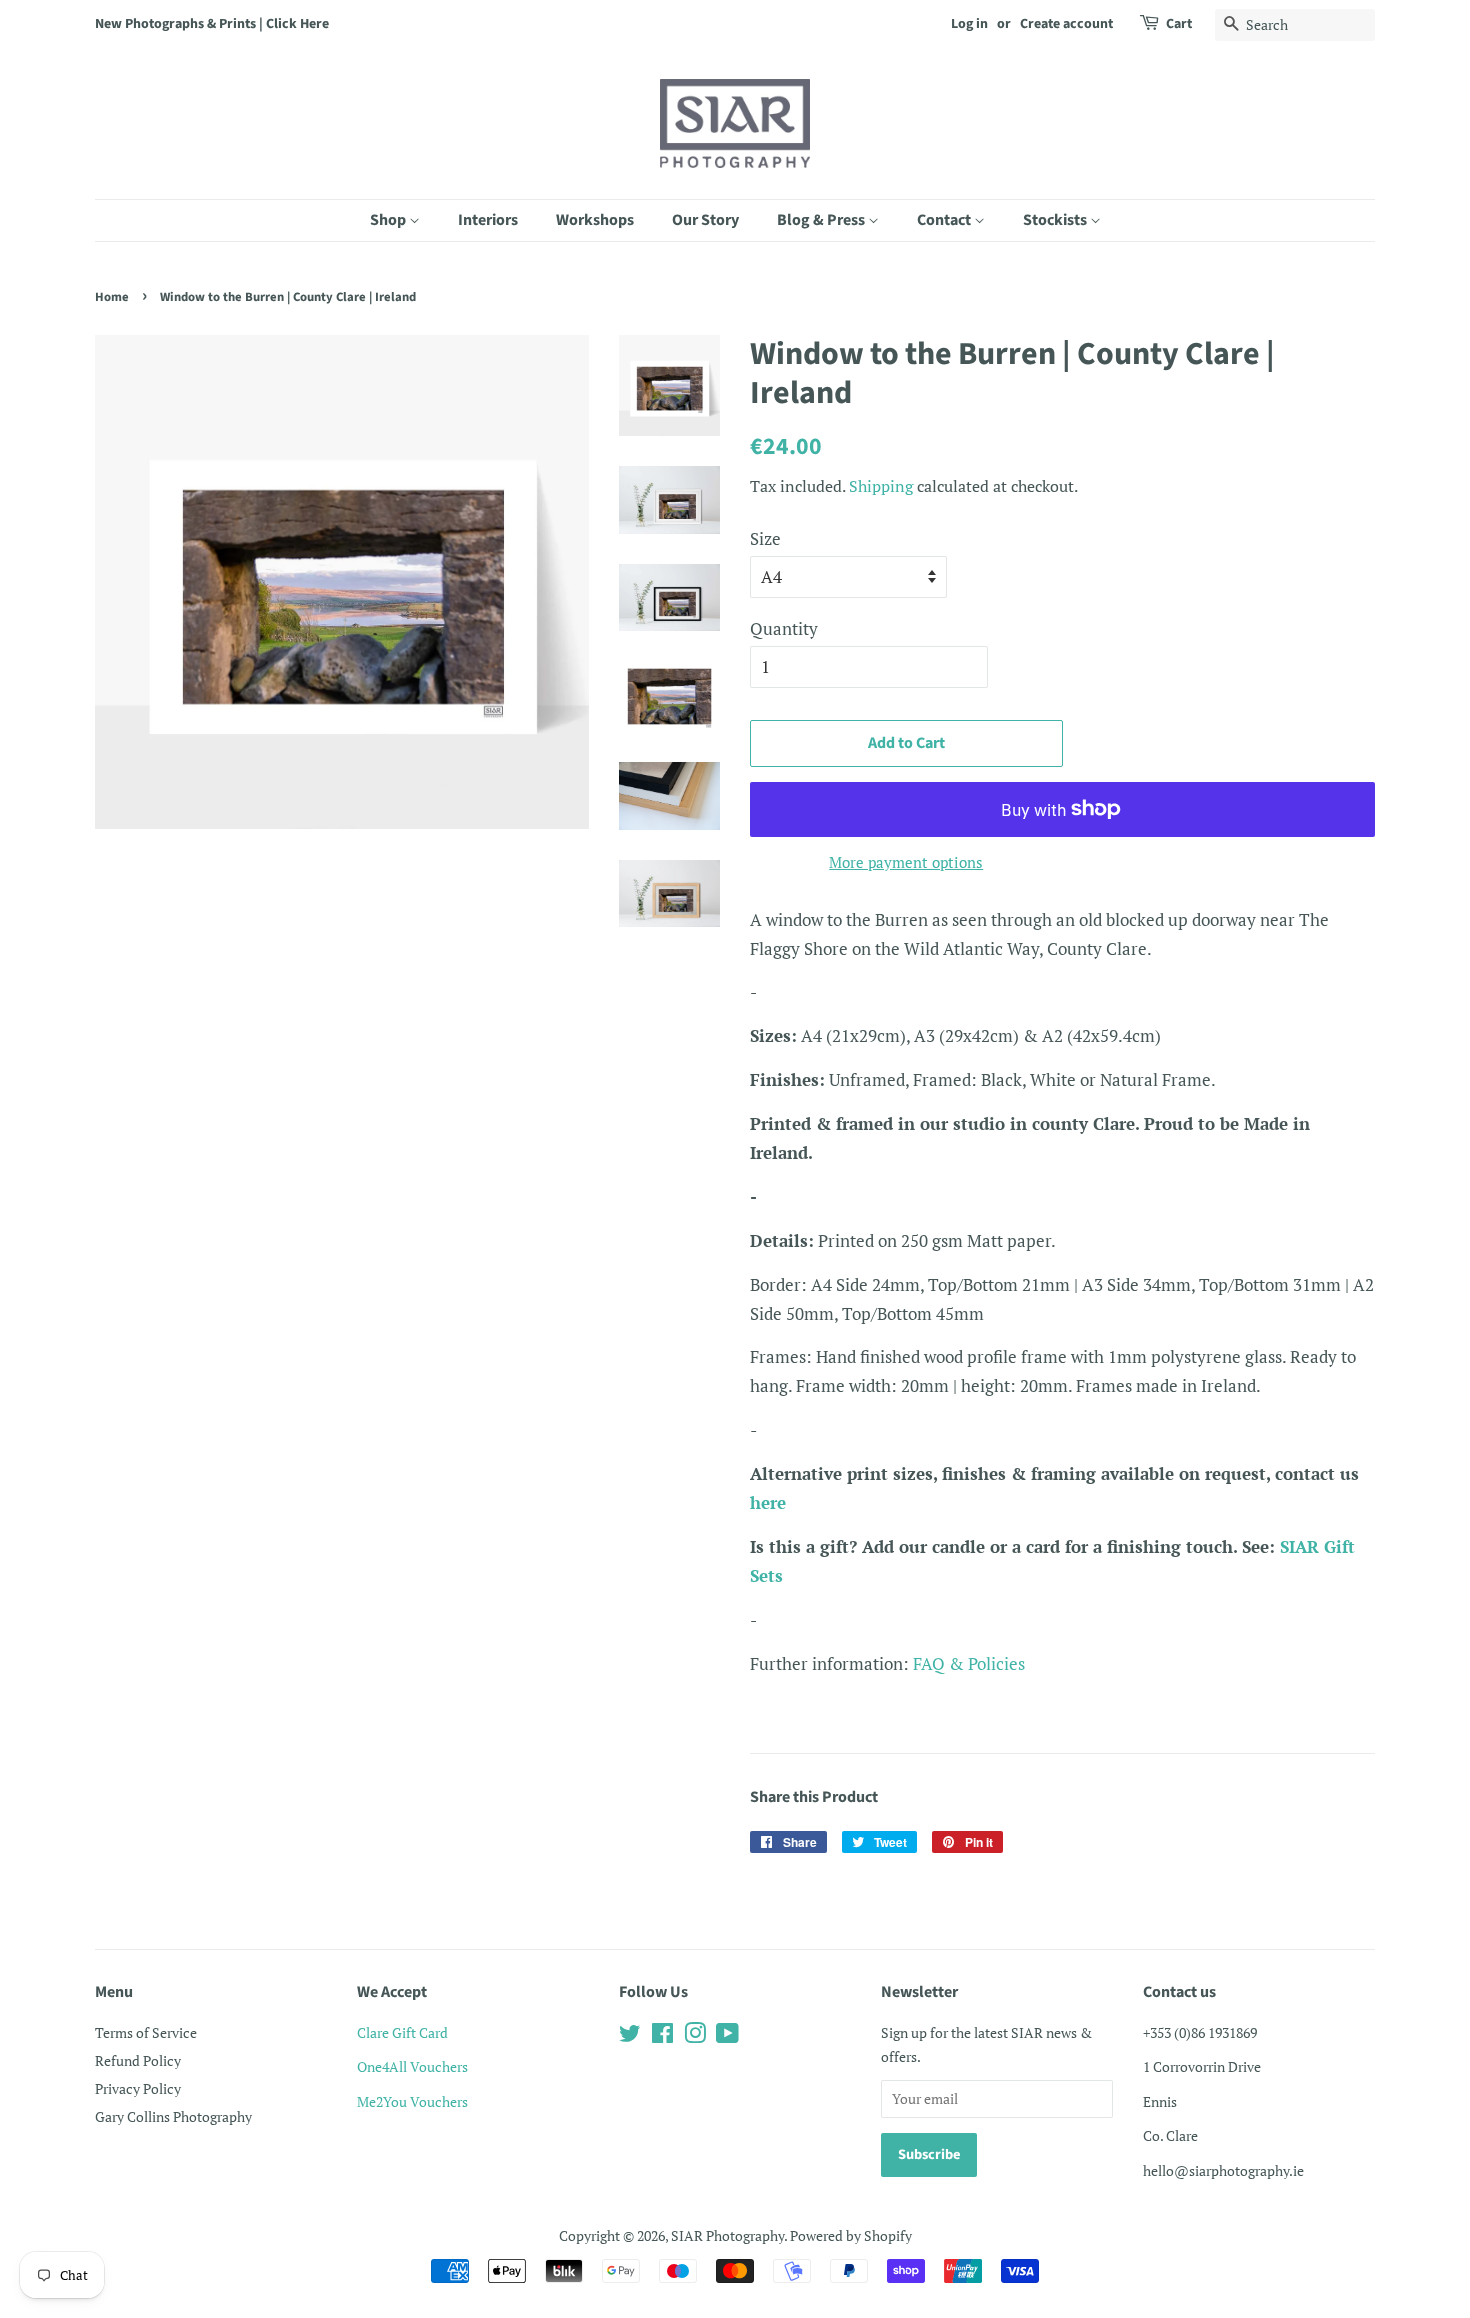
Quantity (784, 628)
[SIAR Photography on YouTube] (727, 2036)
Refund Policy (138, 2060)
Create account (1066, 24)
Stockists (1056, 220)
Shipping (881, 486)
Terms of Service (146, 2032)
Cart (1179, 24)
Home (112, 297)
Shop (389, 220)
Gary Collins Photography (173, 2116)
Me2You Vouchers (412, 2101)
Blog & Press (822, 220)
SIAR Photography (727, 2235)
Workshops (595, 220)
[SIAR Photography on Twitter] (630, 2036)
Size (765, 538)
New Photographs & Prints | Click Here (212, 24)
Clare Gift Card (402, 2032)
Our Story (705, 220)
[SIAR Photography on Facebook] (662, 2036)
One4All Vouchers (412, 2066)
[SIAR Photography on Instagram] (695, 2036)
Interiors (488, 220)
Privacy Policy (138, 2088)
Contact (945, 220)
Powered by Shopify (851, 2235)
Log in (969, 24)
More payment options (906, 862)
